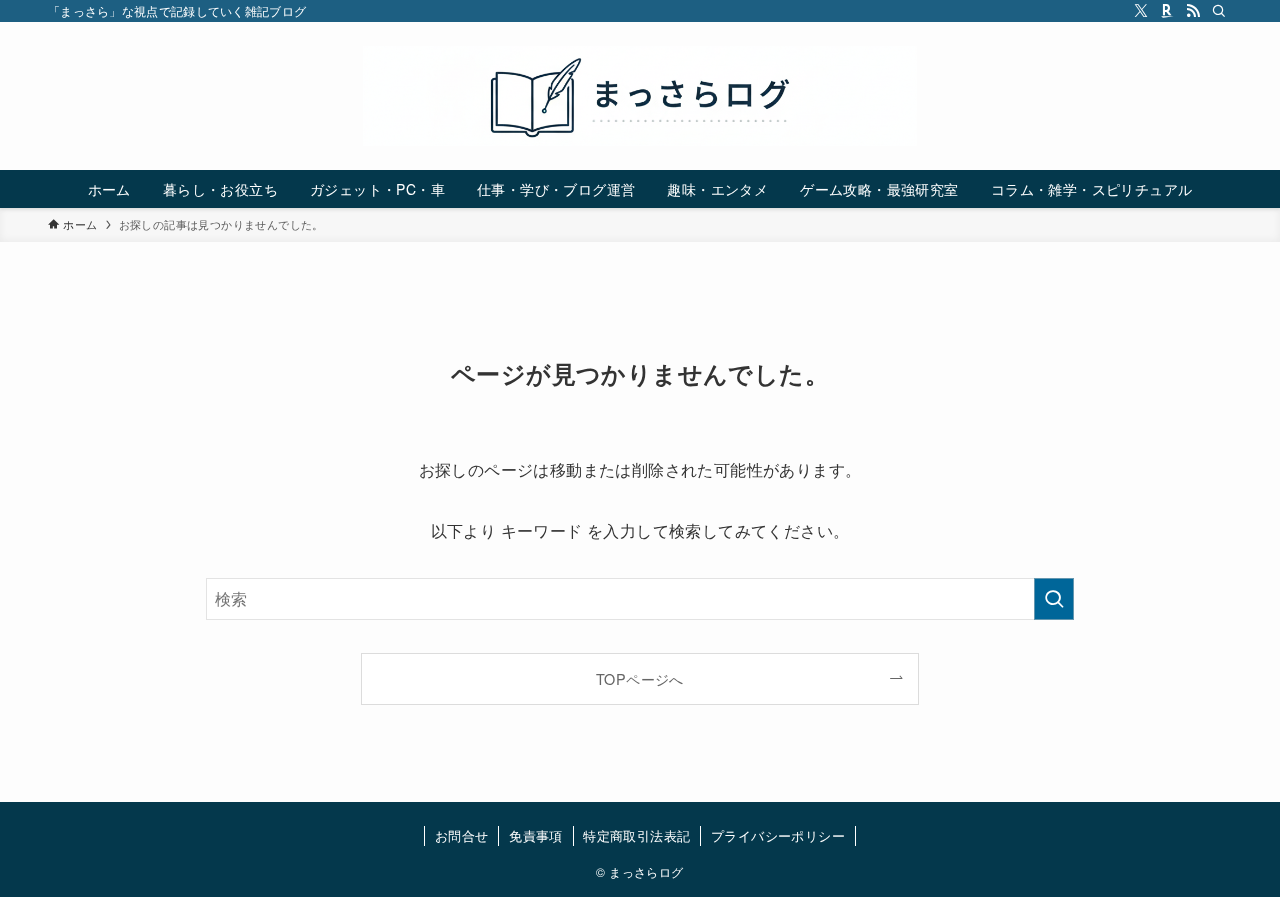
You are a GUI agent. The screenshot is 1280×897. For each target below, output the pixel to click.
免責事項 (536, 835)
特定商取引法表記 (636, 835)
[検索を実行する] (1054, 599)
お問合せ (462, 835)
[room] (1167, 11)
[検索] (1219, 11)
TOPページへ (640, 678)
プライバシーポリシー (778, 835)
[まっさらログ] (640, 96)
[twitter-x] (1141, 11)
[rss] (1193, 11)
